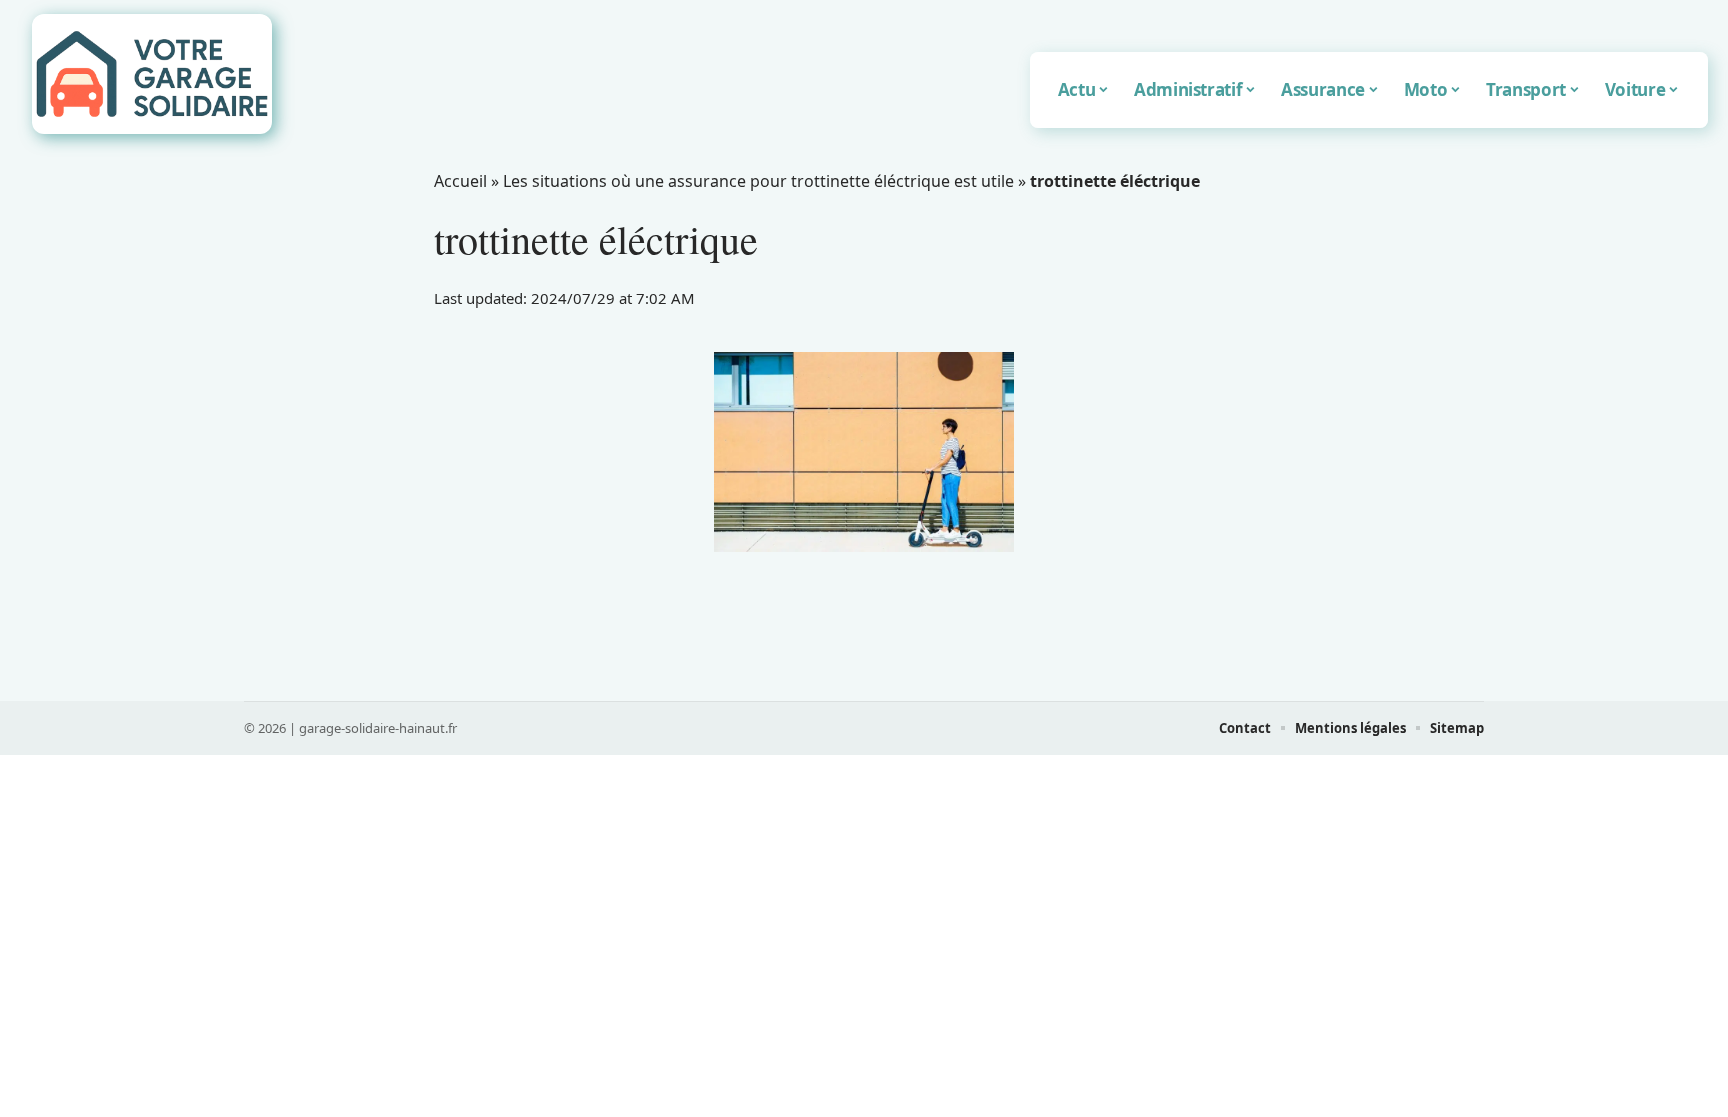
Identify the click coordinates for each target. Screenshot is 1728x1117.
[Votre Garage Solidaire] (152, 74)
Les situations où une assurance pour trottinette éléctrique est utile (758, 181)
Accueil (460, 181)
